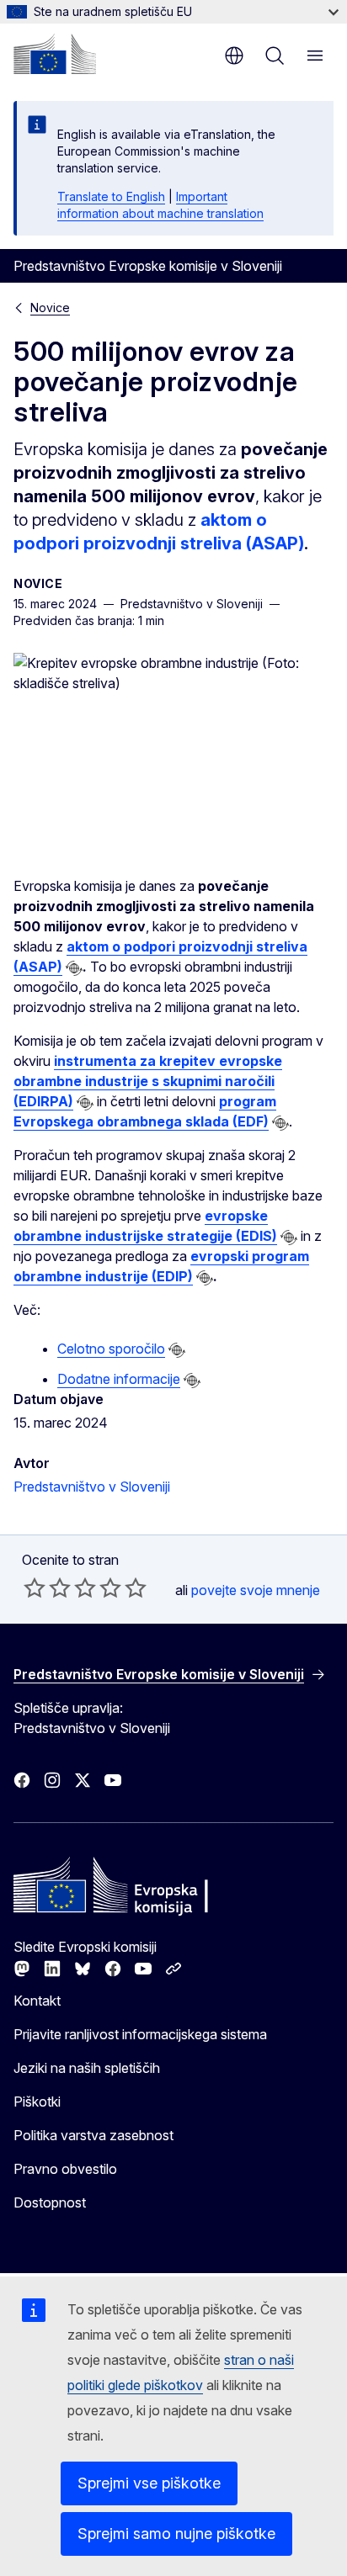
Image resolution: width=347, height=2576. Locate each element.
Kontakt (37, 2001)
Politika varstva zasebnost (93, 2135)
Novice (50, 307)
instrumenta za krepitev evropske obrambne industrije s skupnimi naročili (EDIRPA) (148, 1081)
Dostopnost (50, 2202)
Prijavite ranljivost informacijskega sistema (140, 2034)
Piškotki (37, 2102)
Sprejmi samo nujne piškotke (176, 2534)
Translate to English (111, 196)
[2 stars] (47, 1587)
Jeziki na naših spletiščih (87, 2068)
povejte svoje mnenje (256, 1590)
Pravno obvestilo (65, 2169)
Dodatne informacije (119, 1379)
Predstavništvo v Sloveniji (92, 1487)
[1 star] (35, 1587)
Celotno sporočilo (111, 1349)
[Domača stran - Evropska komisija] (55, 54)
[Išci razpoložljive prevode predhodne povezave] (74, 968)
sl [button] (234, 56)
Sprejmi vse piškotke (149, 2483)
